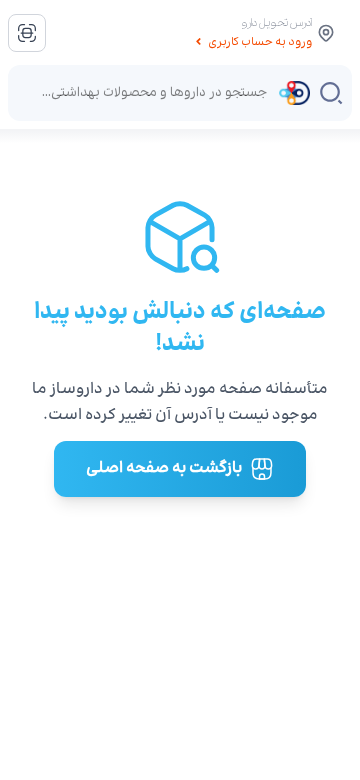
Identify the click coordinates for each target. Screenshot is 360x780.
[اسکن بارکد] (27, 33)
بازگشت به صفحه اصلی (164, 468)
